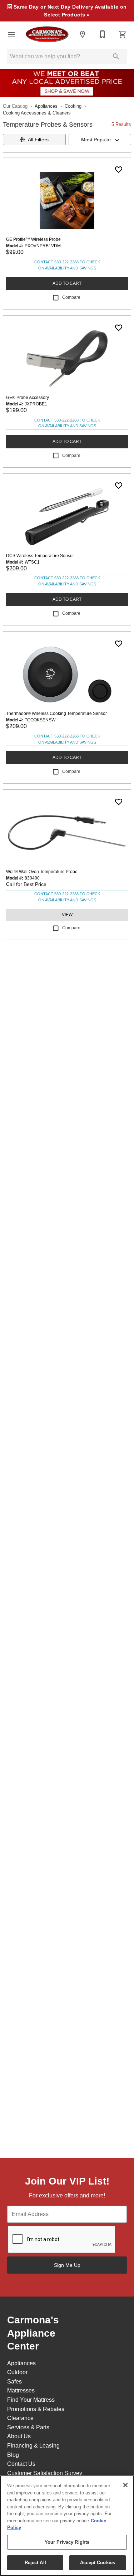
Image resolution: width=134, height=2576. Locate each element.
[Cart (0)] (123, 34)
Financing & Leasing (33, 2446)
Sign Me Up (67, 2265)
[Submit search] (116, 57)
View (67, 915)
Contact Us (21, 2464)
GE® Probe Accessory (28, 398)
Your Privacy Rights (67, 2542)
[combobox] (100, 140)
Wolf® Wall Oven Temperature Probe (42, 872)
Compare (71, 297)
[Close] (125, 2485)
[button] (11, 34)
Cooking (73, 106)
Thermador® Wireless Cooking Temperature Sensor (56, 714)
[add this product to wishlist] (119, 170)
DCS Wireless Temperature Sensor (40, 556)
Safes (14, 2382)
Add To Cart (67, 283)
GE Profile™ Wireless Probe (33, 239)
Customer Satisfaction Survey (45, 2473)
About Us (19, 2436)
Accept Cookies (98, 2563)
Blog (13, 2455)
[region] (67, 2526)
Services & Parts (28, 2427)
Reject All (35, 2563)
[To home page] (47, 34)
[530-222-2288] (103, 34)
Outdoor (17, 2372)
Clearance (20, 2418)
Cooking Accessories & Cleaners (37, 113)
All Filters (38, 140)
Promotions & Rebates (36, 2409)
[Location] (83, 34)
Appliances (46, 106)
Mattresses (21, 2390)
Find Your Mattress (31, 2400)
